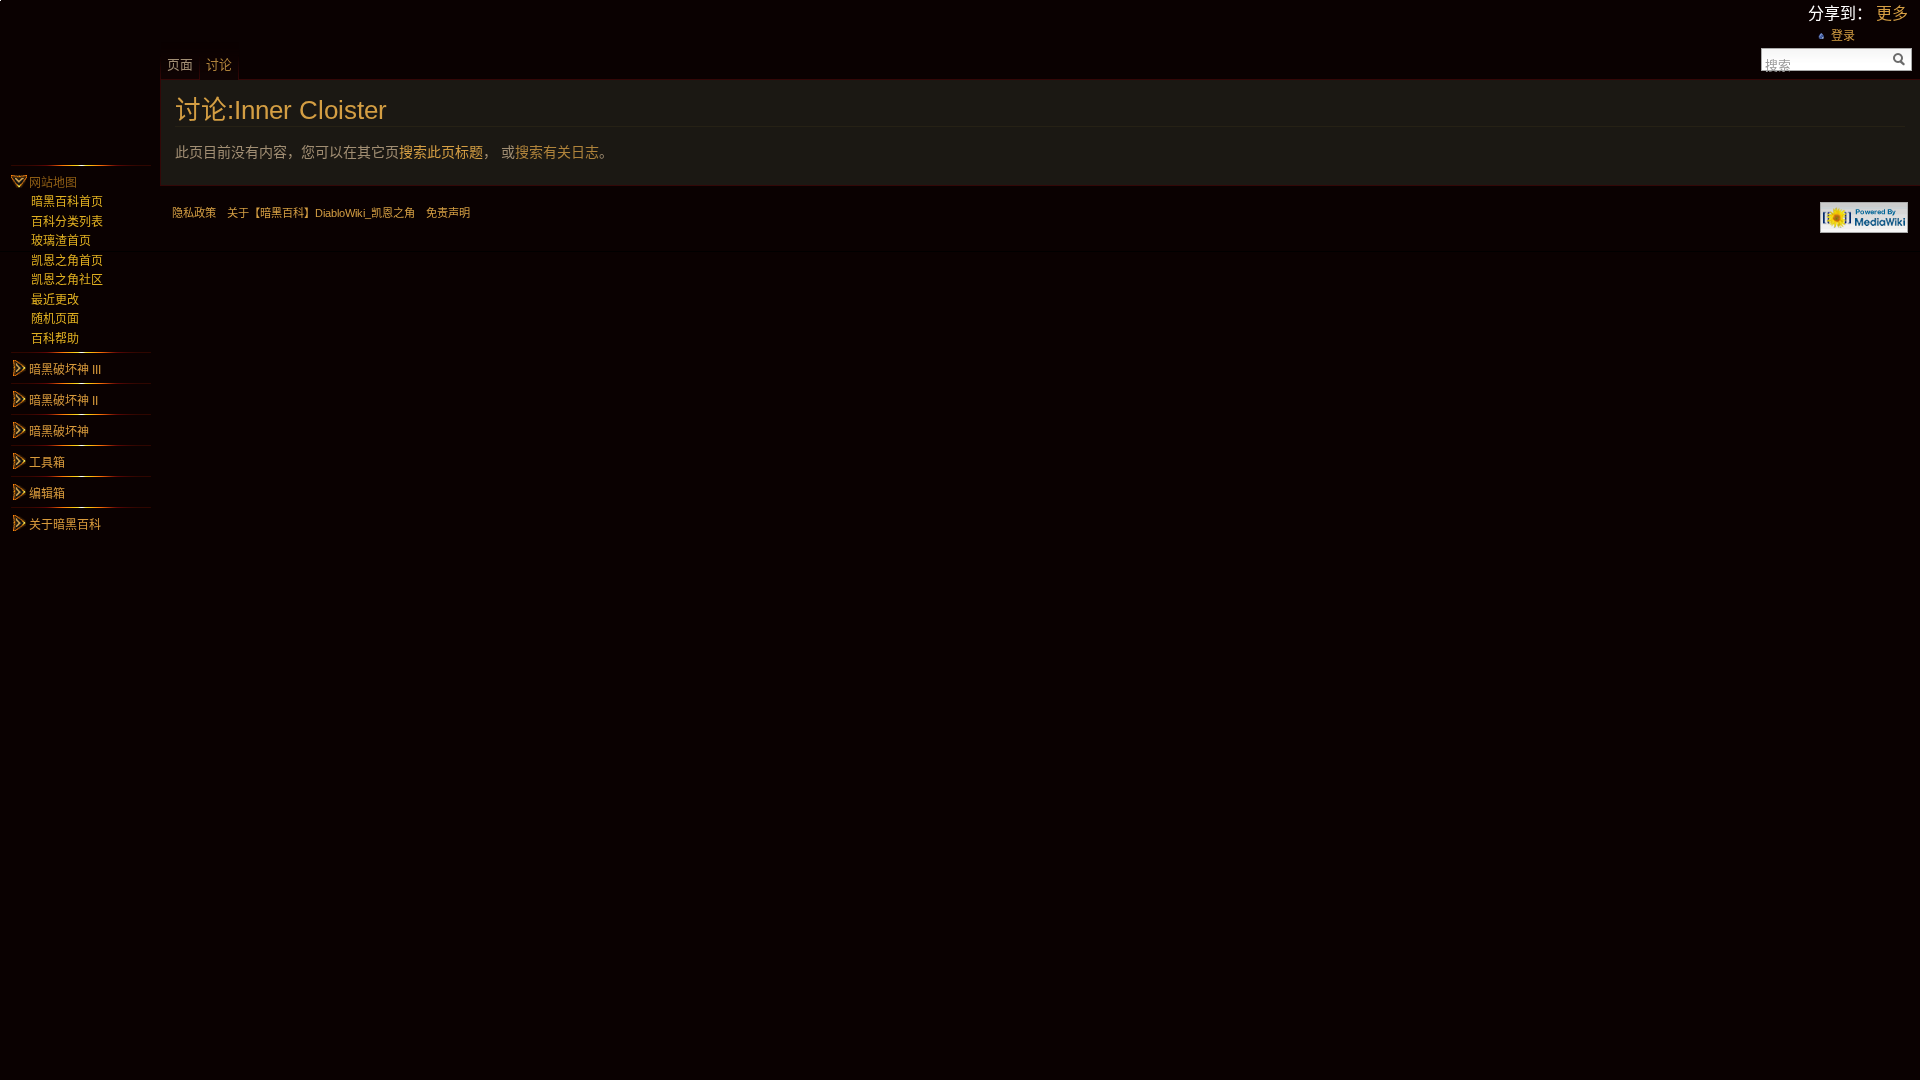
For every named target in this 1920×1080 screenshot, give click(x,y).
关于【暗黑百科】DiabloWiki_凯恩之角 (321, 213)
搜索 (1778, 64)
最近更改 (55, 300)
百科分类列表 (67, 222)
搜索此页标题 (441, 152)
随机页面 (55, 319)
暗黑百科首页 (67, 202)
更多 (1892, 13)
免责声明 (448, 213)
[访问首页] (80, 80)
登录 (1843, 36)
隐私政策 (194, 213)
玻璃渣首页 (61, 241)
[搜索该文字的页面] (1899, 59)
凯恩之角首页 (67, 261)
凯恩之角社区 (67, 280)
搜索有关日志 (557, 152)
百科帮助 (55, 339)
